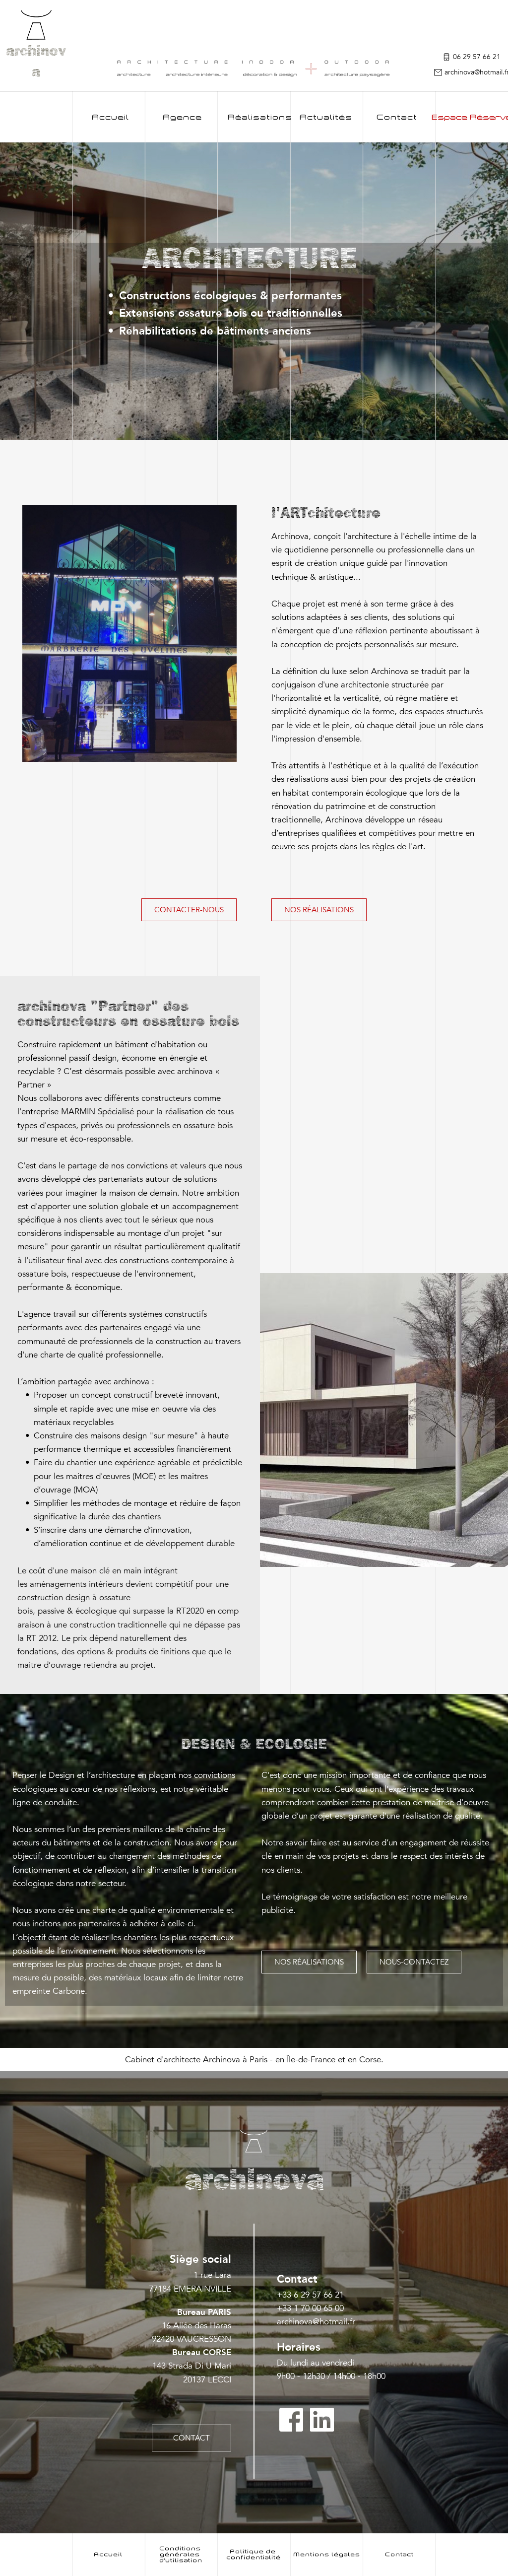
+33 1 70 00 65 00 (310, 2308)
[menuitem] (110, 117)
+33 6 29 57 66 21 (312, 2295)
